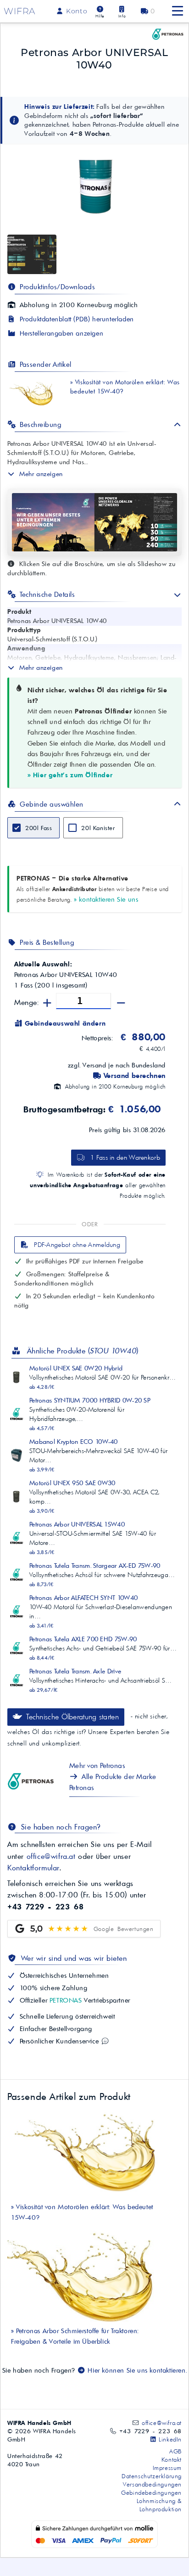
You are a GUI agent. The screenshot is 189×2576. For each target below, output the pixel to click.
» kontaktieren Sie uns (106, 899)
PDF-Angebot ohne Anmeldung (76, 1245)
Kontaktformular (33, 1868)
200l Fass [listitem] (39, 828)
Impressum (167, 2468)
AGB (175, 2451)
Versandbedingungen (152, 2484)
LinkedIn (169, 2439)
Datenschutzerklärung (152, 2476)
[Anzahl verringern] (121, 1003)
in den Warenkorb (125, 1157)
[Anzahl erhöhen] (47, 1003)
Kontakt (172, 2459)
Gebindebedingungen (151, 2492)
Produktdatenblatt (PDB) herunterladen (76, 319)
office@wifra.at (51, 1856)
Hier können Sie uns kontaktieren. (136, 2370)
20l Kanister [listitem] (98, 828)
